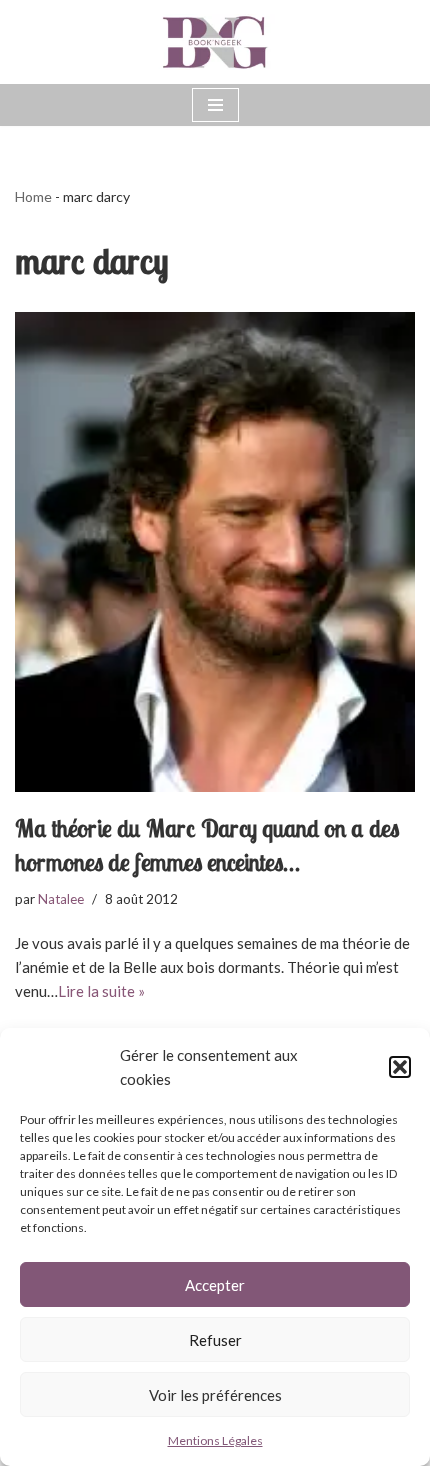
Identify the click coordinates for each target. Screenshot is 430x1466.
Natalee (61, 899)
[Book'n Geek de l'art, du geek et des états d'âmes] (215, 42)
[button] (400, 1067)
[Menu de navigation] (215, 105)
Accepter (215, 1285)
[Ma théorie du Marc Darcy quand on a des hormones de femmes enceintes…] (215, 552)
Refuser (215, 1340)
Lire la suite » (101, 991)
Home (33, 196)
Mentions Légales (215, 1440)
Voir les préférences (215, 1395)
